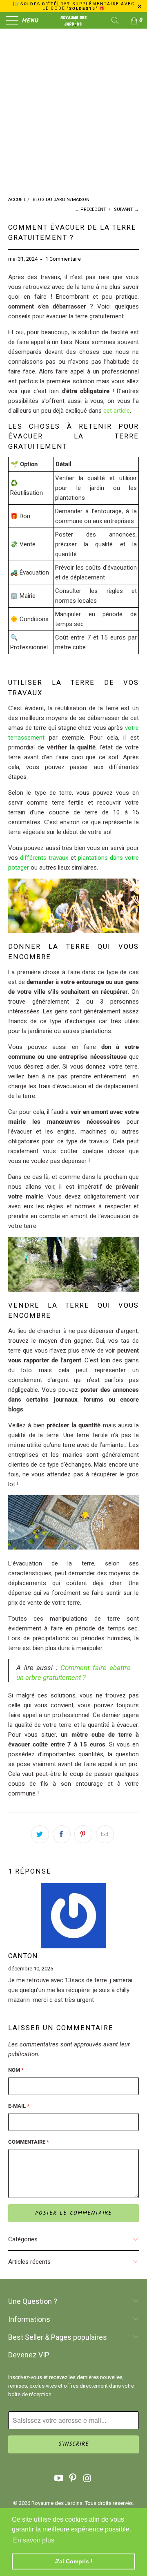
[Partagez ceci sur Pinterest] (83, 1834)
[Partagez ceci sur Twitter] (40, 1834)
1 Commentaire (63, 259)
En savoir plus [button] (34, 2540)
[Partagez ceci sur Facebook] (62, 1834)
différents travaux (44, 858)
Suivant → (126, 209)
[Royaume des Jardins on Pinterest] (73, 2479)
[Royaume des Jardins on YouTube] (59, 2479)
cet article (117, 411)
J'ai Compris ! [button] (74, 2561)
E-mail (19, 2106)
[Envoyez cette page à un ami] (105, 1834)
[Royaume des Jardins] (73, 20)
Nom (16, 2070)
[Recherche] (118, 20)
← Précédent (90, 209)
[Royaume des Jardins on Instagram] (87, 2479)
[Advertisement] (73, 119)
